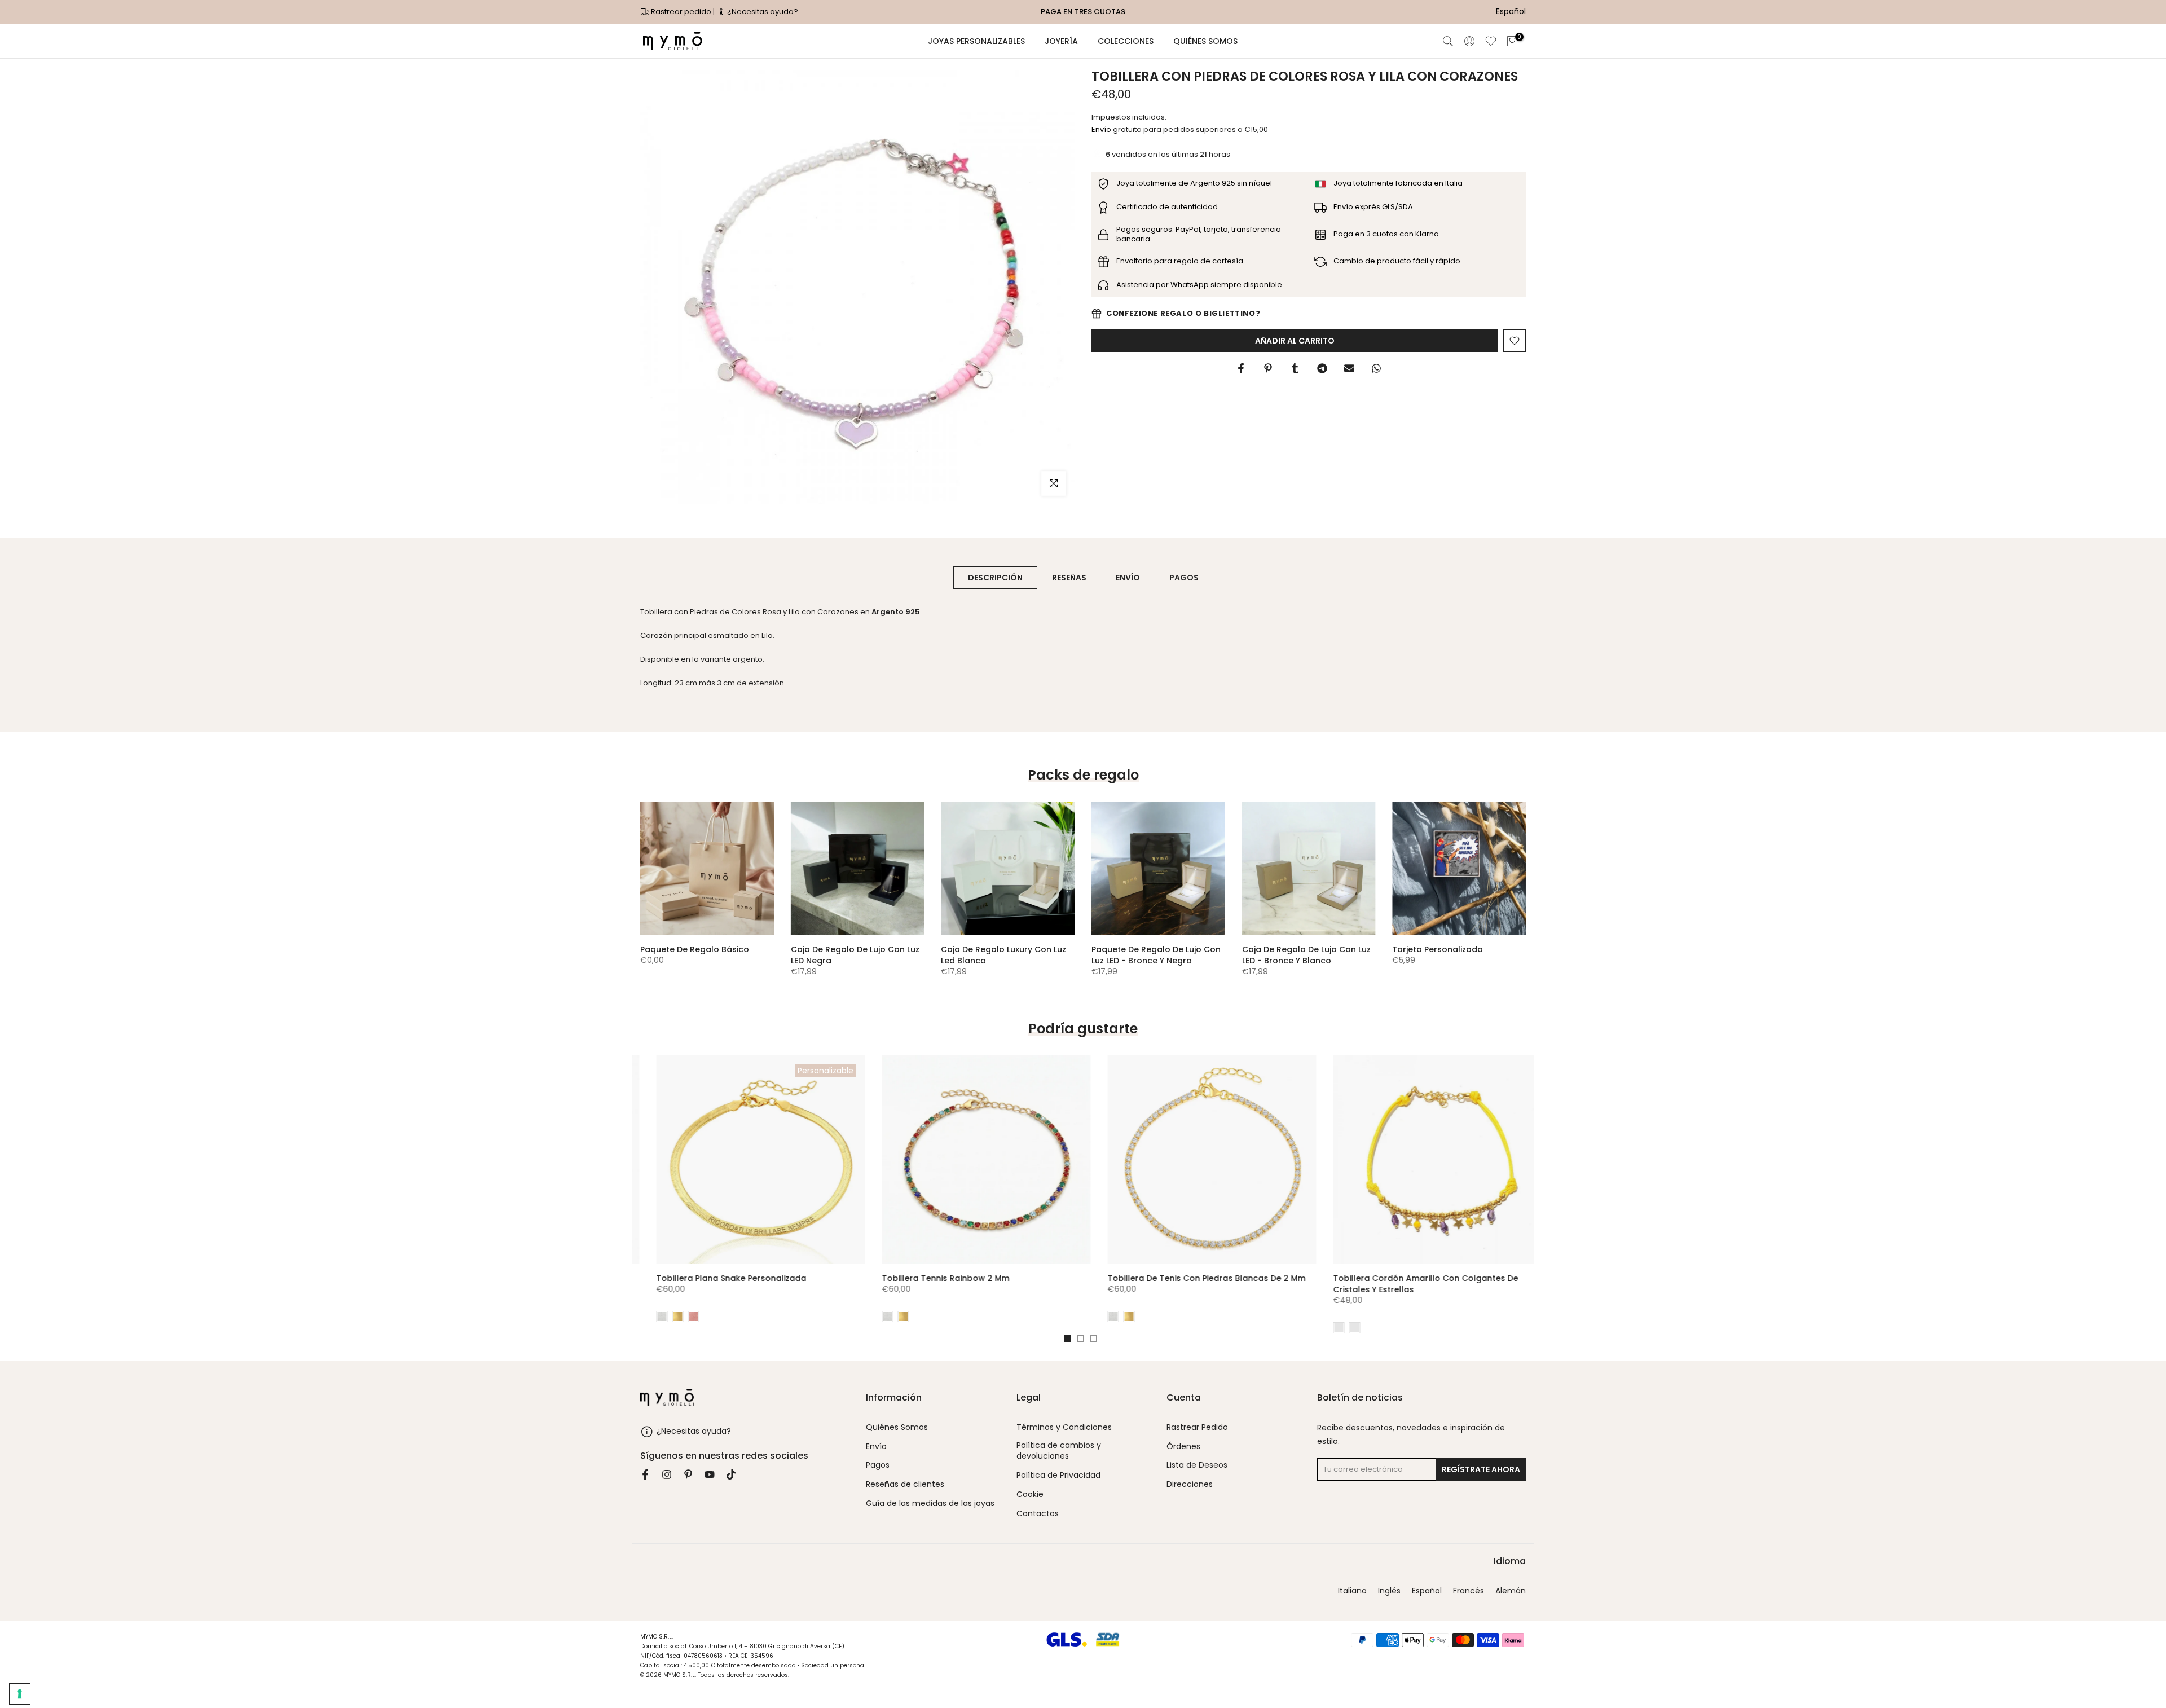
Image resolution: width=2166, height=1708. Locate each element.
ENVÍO (1128, 578)
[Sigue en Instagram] (667, 1474)
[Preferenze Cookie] (20, 1694)
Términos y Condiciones (1064, 1427)
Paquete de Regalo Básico (695, 949)
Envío (1101, 129)
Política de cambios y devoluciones (1059, 1451)
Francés (1469, 1591)
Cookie (1030, 1494)
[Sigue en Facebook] (645, 1474)
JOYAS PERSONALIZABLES (976, 41)
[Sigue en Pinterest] (688, 1474)
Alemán (1511, 1591)
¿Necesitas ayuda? (762, 12)
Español (1427, 1591)
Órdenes (1183, 1447)
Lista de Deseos (1197, 1466)
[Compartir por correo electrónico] (1349, 368)
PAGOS (1184, 578)
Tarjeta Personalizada (1438, 949)
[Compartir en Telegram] (1322, 368)
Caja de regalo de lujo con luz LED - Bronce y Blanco (1306, 955)
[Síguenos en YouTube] (710, 1474)
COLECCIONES (1126, 41)
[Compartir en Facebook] (1241, 368)
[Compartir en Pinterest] (1268, 368)
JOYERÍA (1061, 41)
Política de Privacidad (1058, 1476)
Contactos (1038, 1514)
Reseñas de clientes (905, 1485)
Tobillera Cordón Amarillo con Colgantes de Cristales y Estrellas (1410, 1284)
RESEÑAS (1069, 578)
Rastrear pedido (681, 12)
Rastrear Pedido (1197, 1427)
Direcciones (1190, 1485)
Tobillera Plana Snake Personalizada (715, 1278)
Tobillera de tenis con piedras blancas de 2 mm (1190, 1278)
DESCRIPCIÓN (995, 578)
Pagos (878, 1466)
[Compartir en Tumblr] (1295, 368)
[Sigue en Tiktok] (731, 1474)
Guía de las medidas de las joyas (930, 1504)
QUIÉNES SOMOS (1205, 41)
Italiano (1352, 1591)
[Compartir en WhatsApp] (1376, 368)
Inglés (1389, 1591)
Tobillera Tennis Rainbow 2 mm (930, 1278)
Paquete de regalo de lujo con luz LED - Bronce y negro (1156, 955)
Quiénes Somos (897, 1427)
